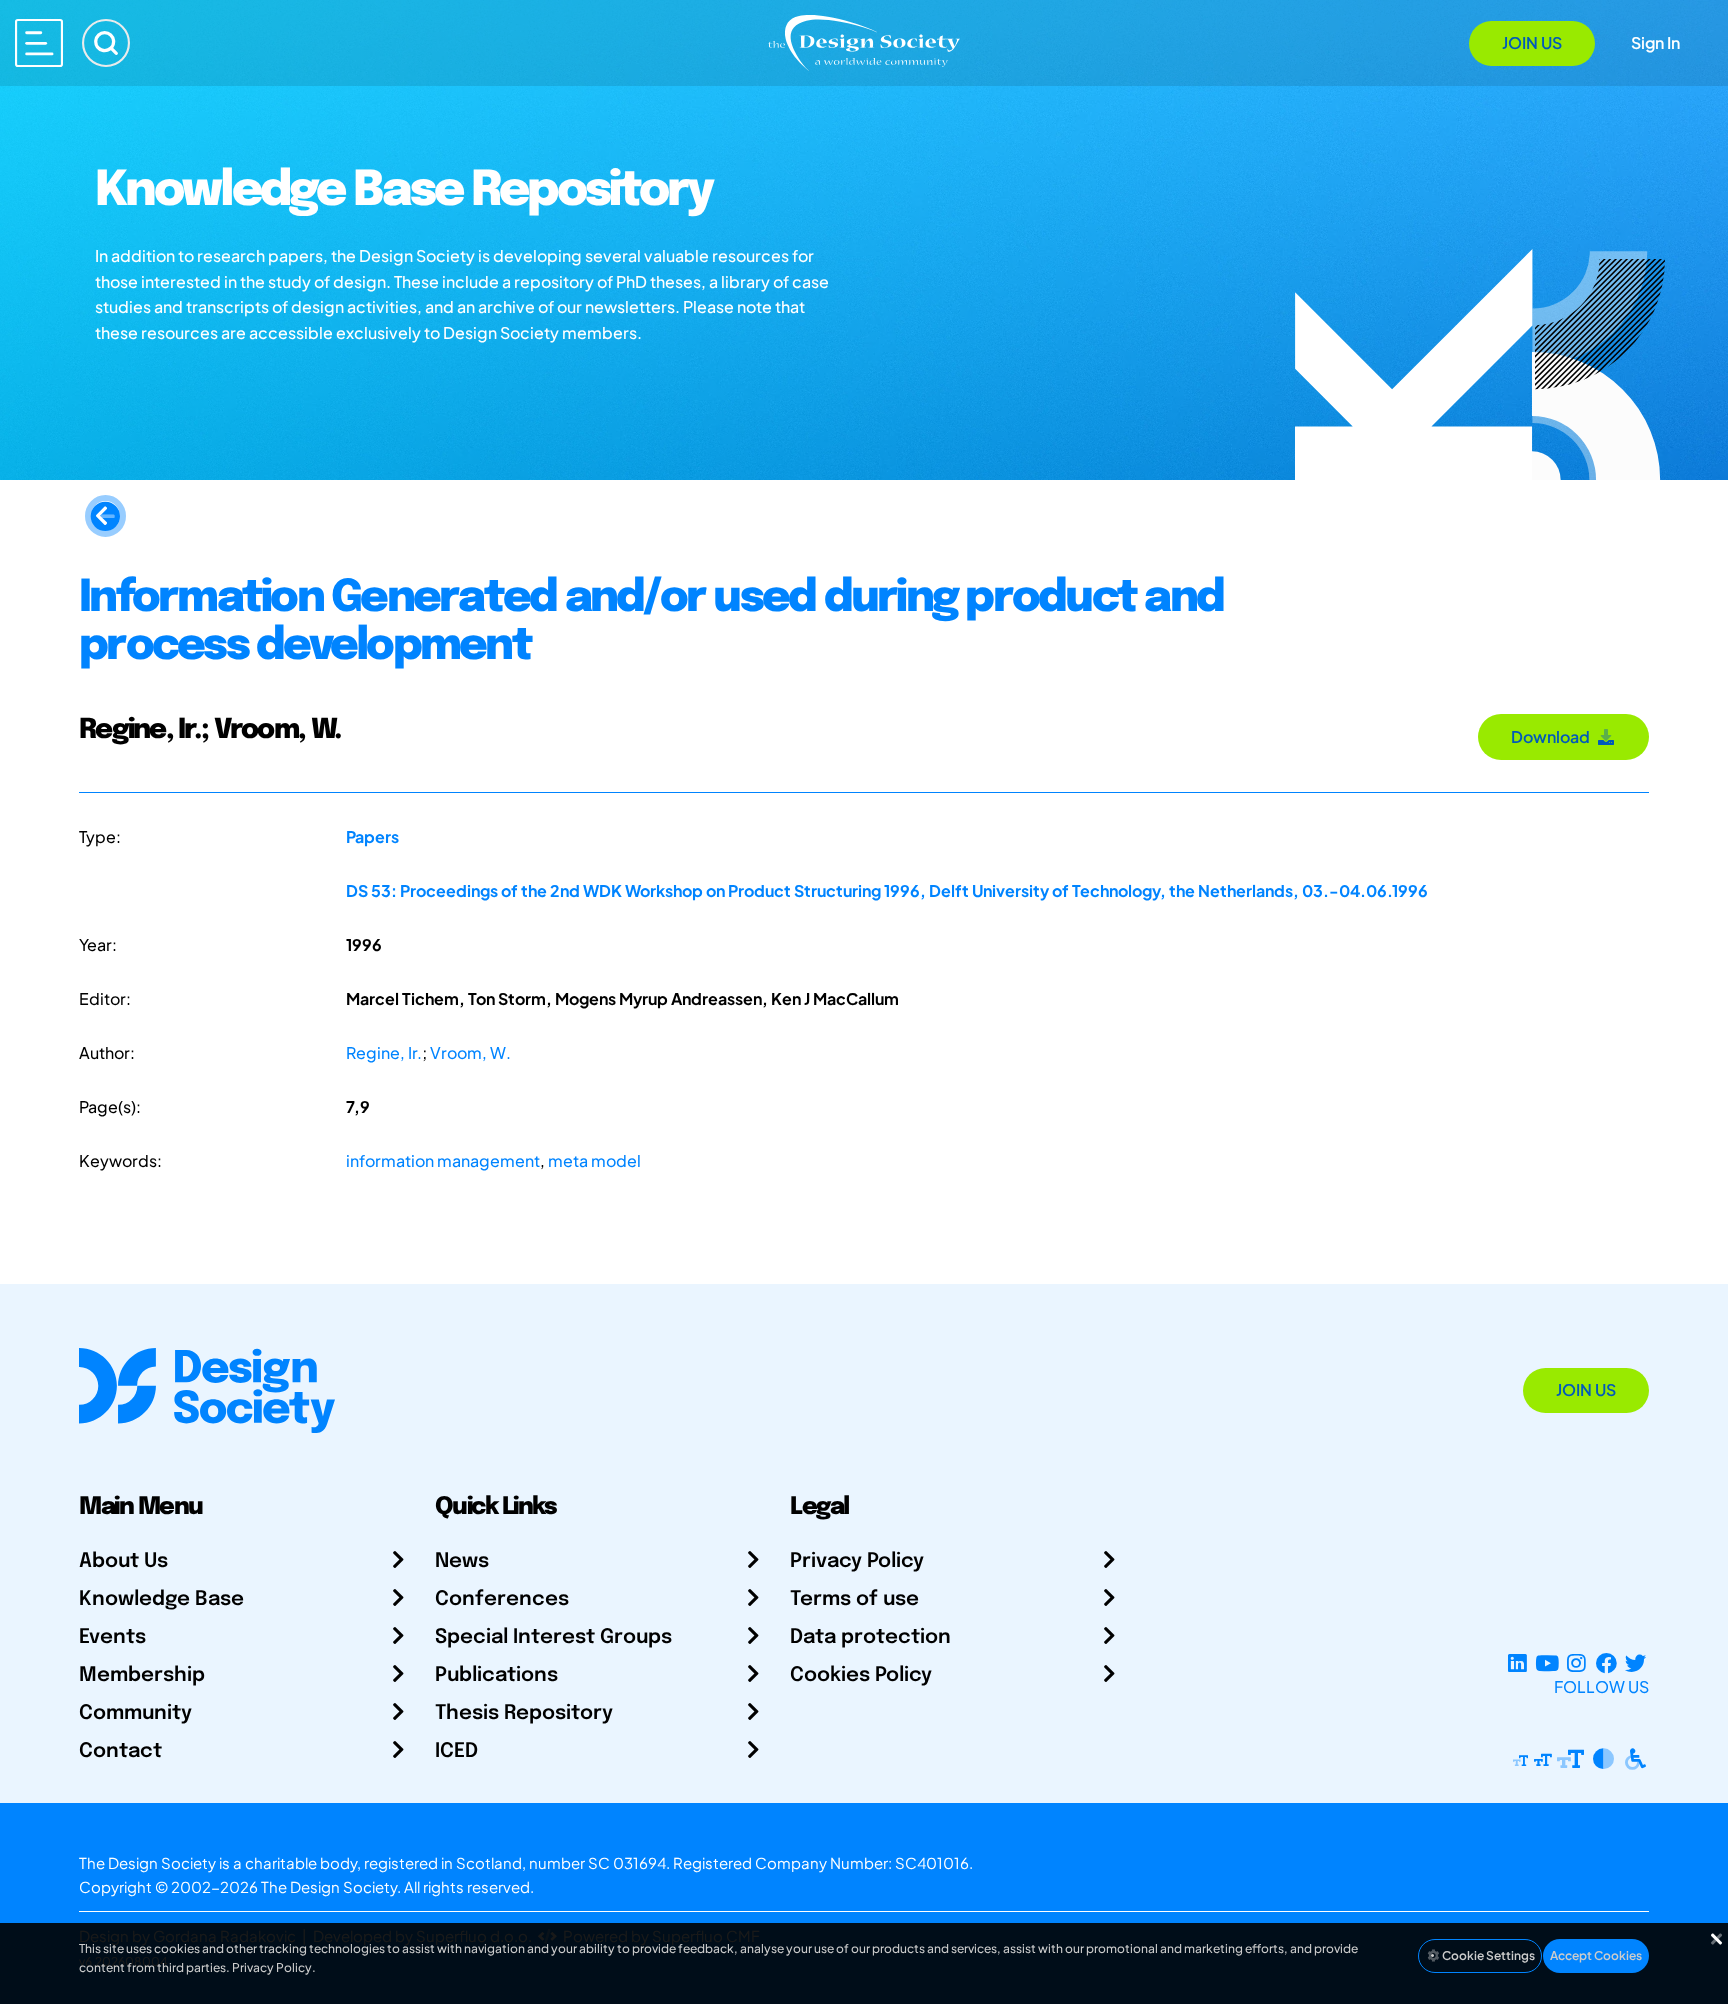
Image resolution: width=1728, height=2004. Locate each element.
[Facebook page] (1606, 1662)
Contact (120, 1751)
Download (1553, 736)
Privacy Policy (857, 1561)
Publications (496, 1675)
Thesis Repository (524, 1713)
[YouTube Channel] (1546, 1662)
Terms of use (854, 1599)
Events (112, 1637)
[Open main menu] (39, 43)
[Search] (106, 43)
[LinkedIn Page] (1517, 1662)
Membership (142, 1675)
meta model (594, 1160)
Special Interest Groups (553, 1637)
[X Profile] (1635, 1662)
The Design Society (329, 1886)
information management (443, 1160)
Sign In (1655, 42)
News (462, 1561)
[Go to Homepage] (864, 41)
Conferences (502, 1599)
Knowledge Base (161, 1599)
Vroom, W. (470, 1052)
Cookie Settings (1487, 1955)
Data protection (870, 1637)
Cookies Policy (861, 1675)
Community (135, 1713)
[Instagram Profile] (1576, 1662)
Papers (372, 836)
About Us (123, 1561)
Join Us (1532, 42)
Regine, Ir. (384, 1052)
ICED (456, 1751)
